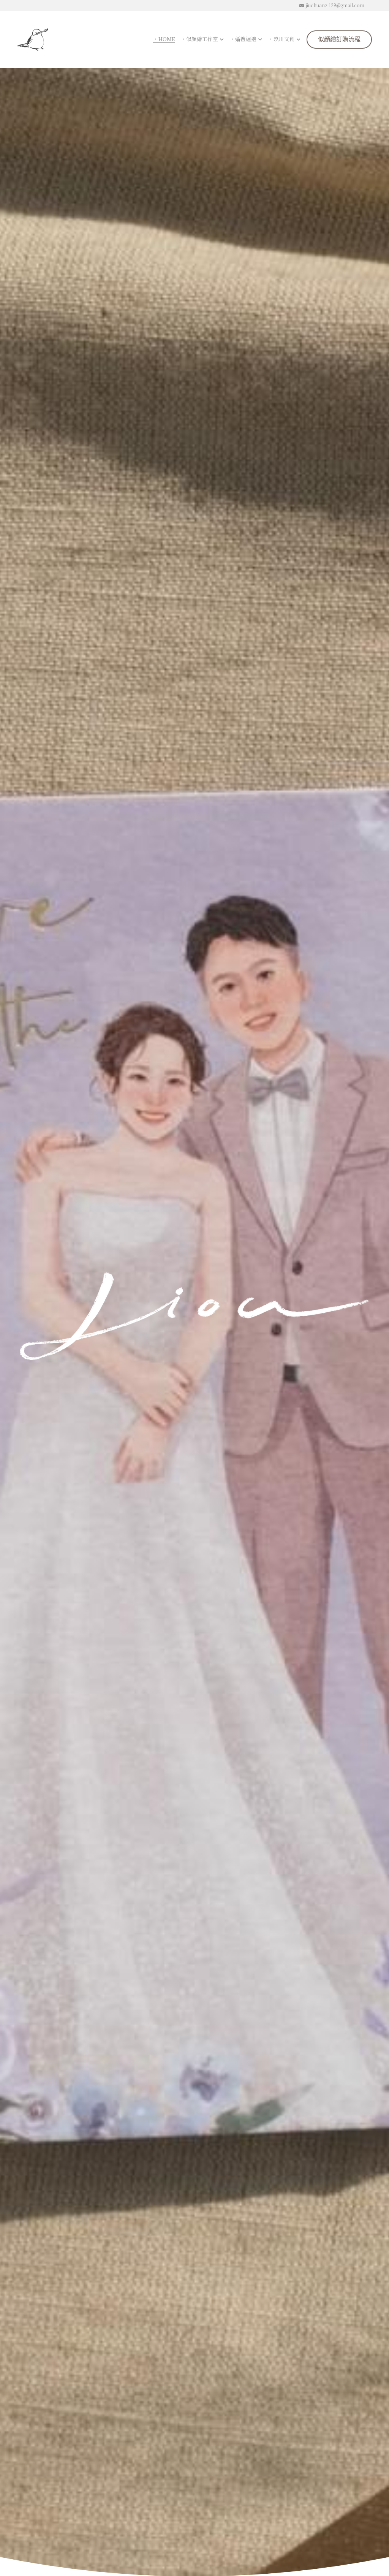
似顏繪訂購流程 (339, 40)
